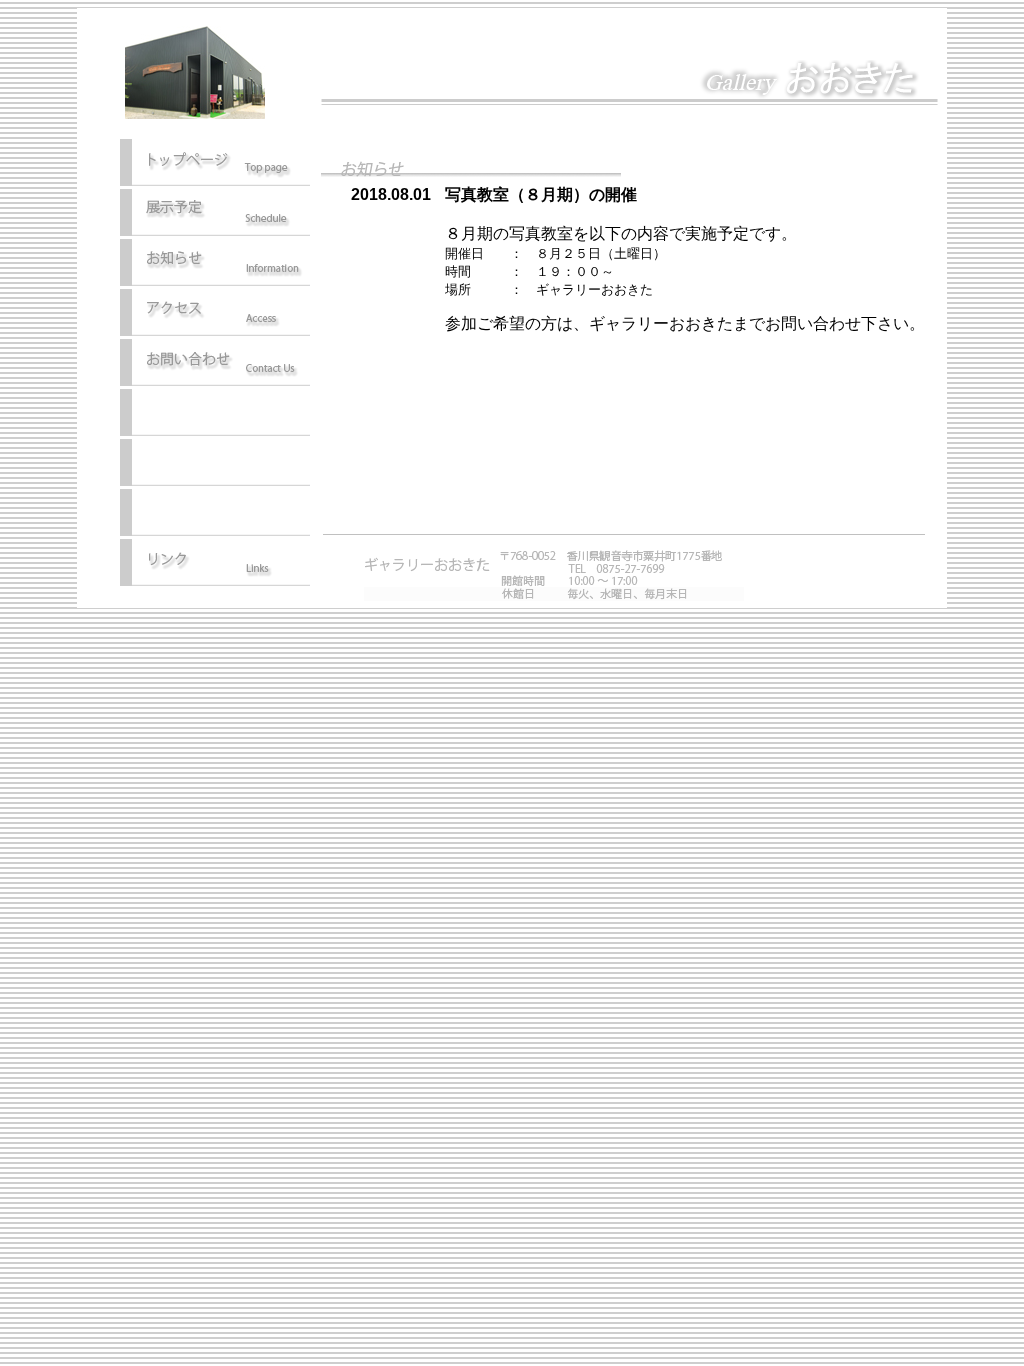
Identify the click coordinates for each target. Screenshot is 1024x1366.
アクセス (215, 314)
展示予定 (215, 214)
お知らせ (215, 264)
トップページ (215, 164)
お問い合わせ (215, 364)
